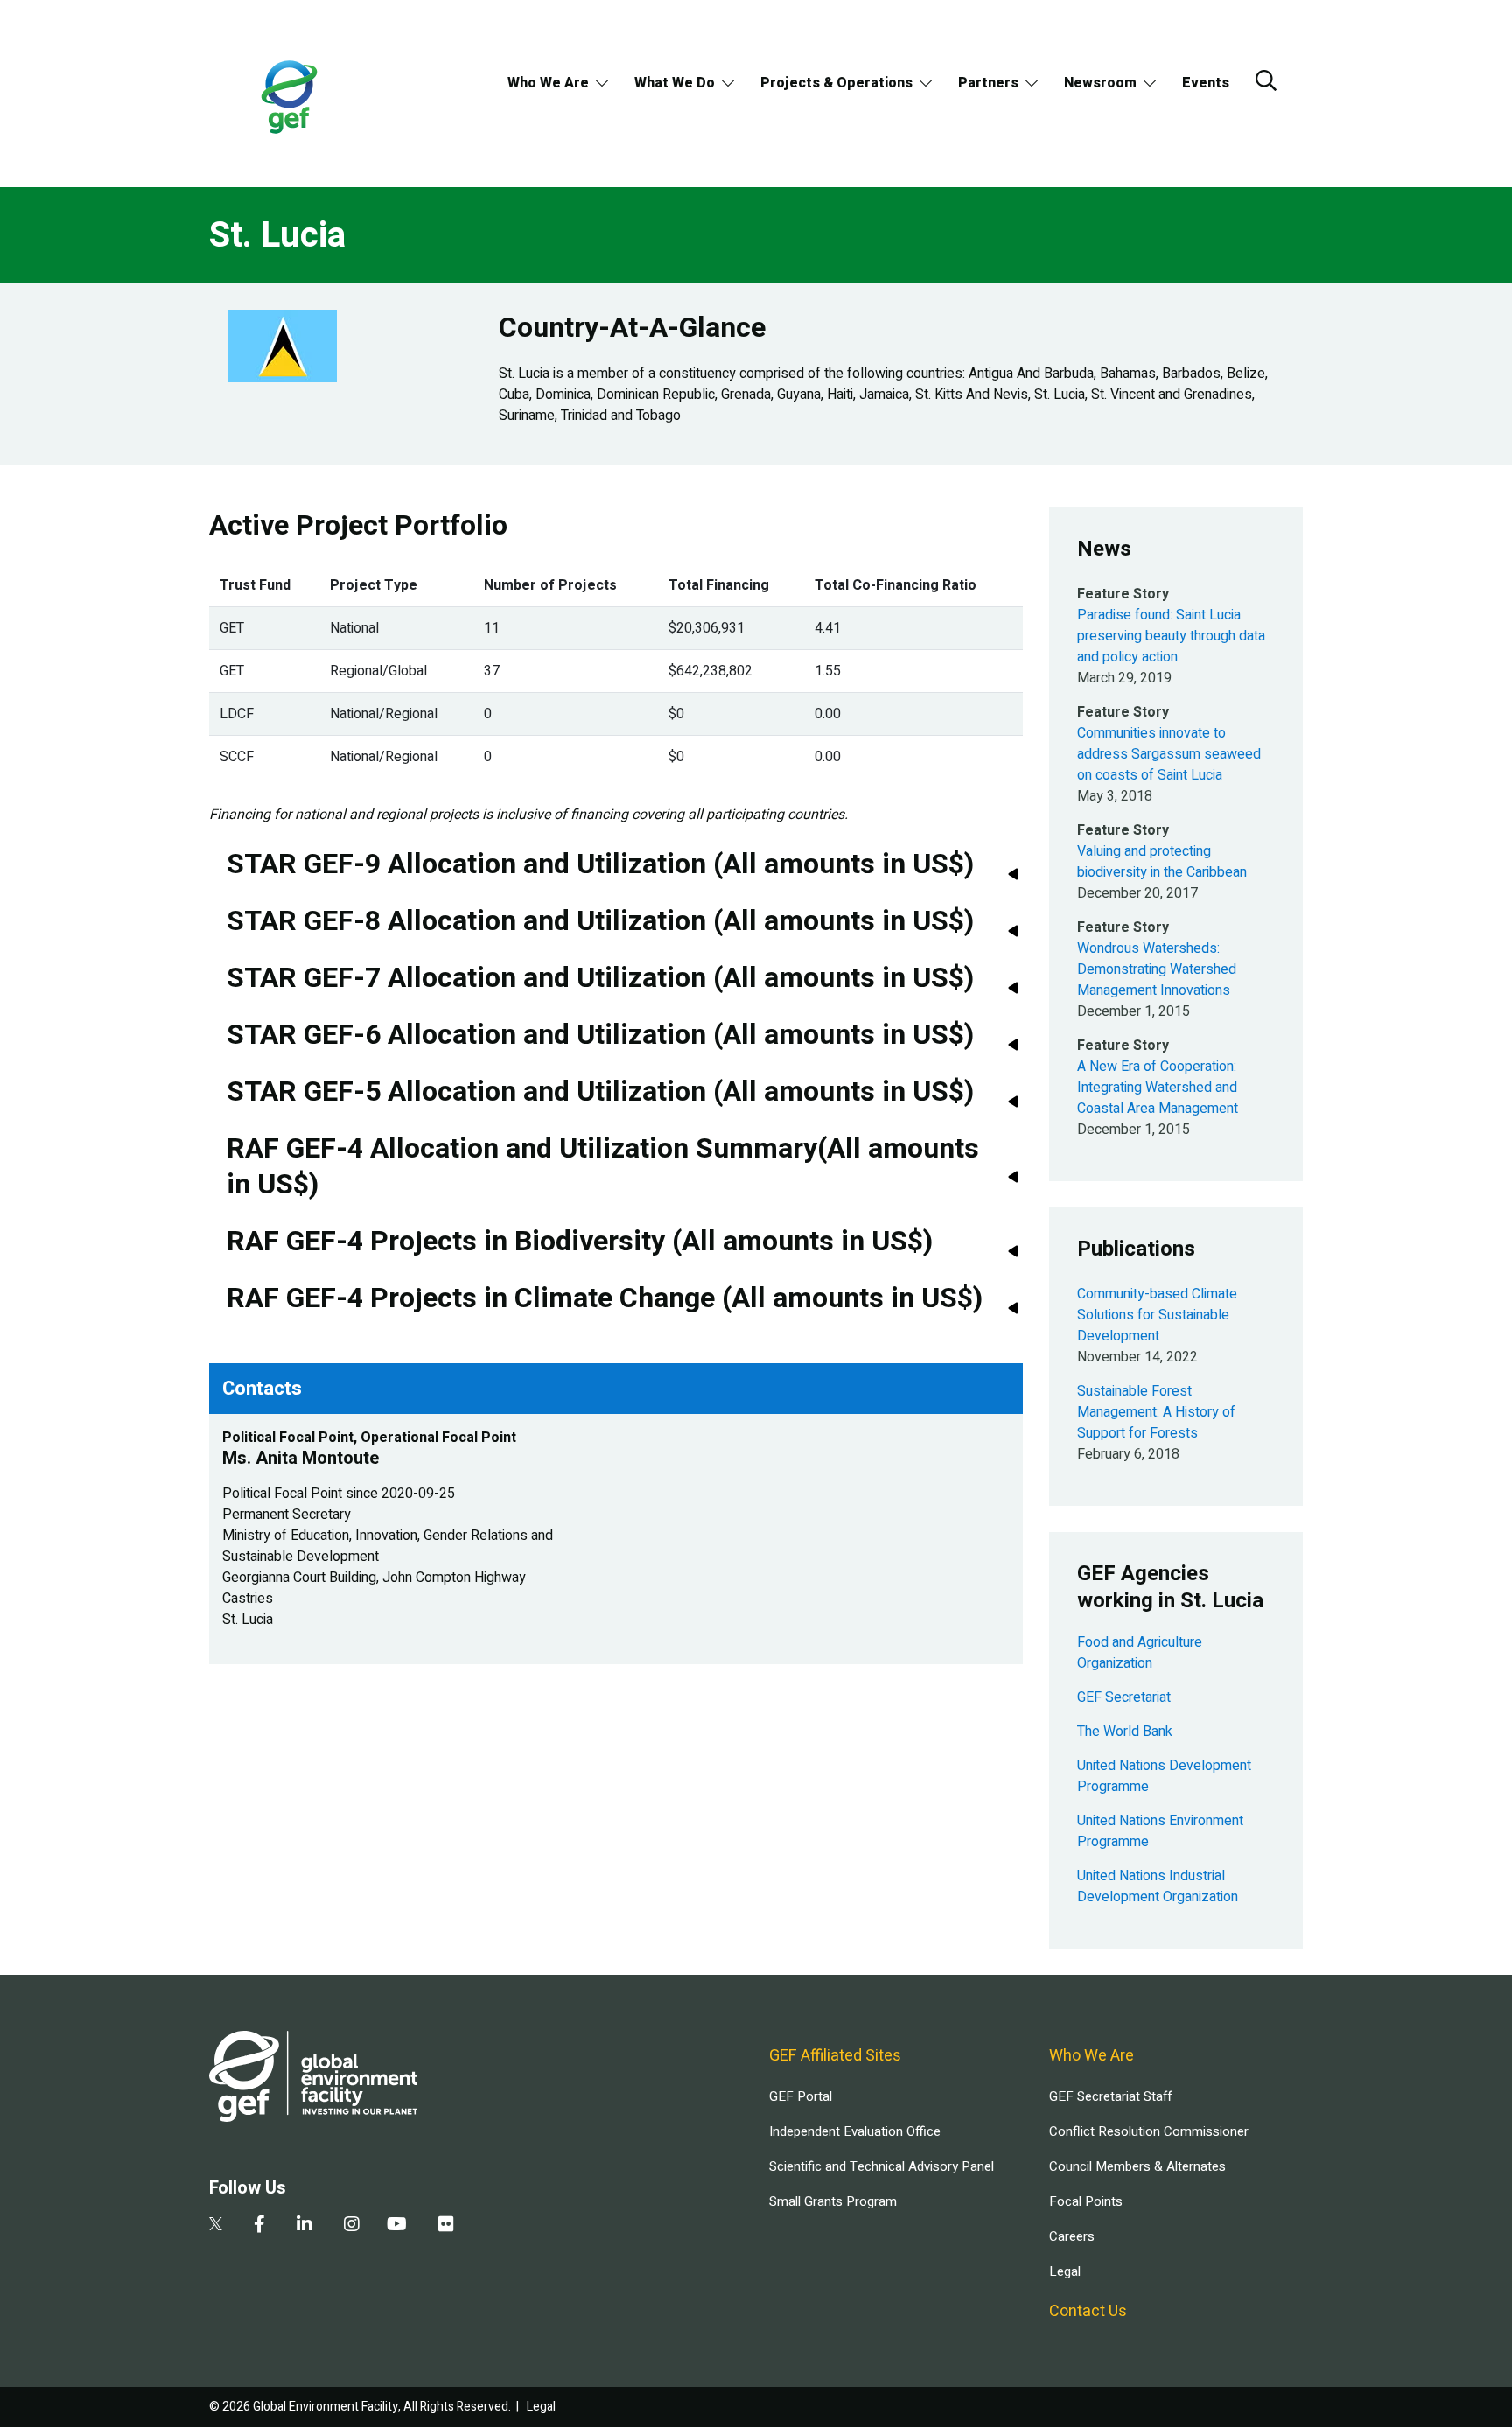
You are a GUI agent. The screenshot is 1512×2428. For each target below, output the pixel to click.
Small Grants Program (833, 2201)
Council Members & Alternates (1137, 2166)
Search (1266, 80)
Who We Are (548, 83)
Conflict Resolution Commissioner (1149, 2131)
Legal (1065, 2271)
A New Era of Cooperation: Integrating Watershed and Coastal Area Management (1158, 1088)
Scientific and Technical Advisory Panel (882, 2166)
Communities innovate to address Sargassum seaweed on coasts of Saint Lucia (1169, 754)
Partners (988, 83)
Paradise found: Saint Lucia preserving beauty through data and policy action (1171, 636)
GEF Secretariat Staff (1110, 2096)
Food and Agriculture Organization (1140, 1653)
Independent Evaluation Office (855, 2131)
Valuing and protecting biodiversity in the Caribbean (1162, 862)
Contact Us (1088, 2311)
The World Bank (1125, 1732)
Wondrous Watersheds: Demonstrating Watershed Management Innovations (1157, 969)
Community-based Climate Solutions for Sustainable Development (1157, 1315)
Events (1206, 83)
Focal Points (1086, 2201)
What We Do (675, 83)
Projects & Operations (836, 83)
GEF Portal (801, 2096)
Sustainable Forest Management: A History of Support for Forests (1156, 1412)
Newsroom (1100, 83)
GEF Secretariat (1124, 1697)
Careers (1072, 2236)
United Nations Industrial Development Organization (1158, 1886)
